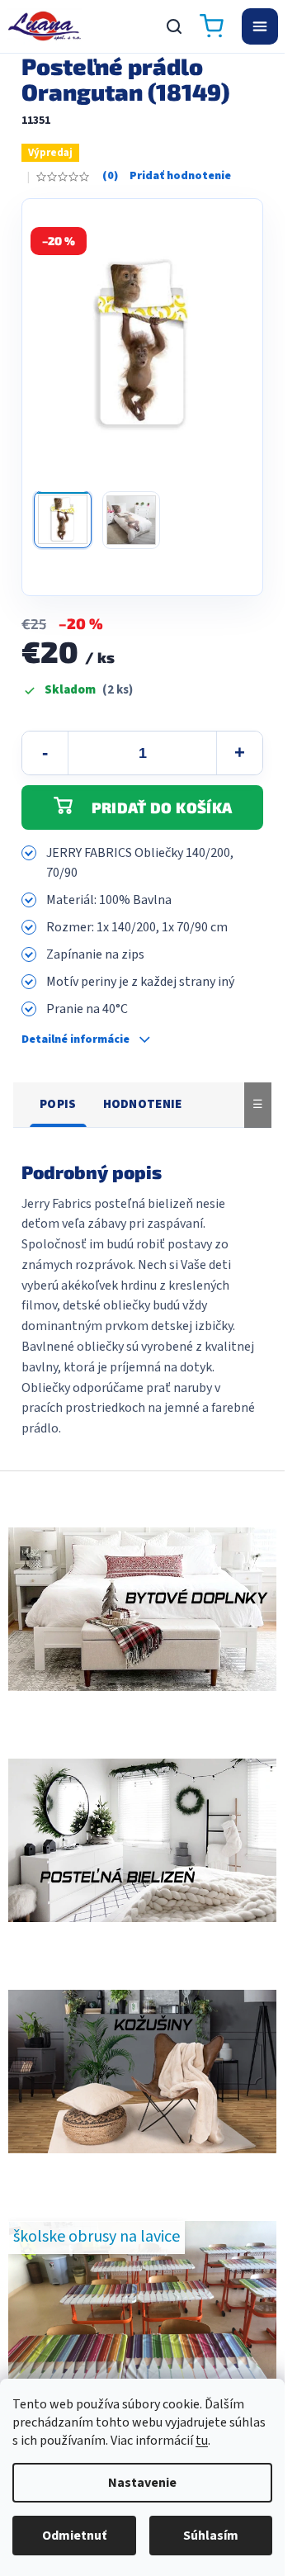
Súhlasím (211, 2536)
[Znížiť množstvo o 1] (45, 753)
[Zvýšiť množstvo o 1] (239, 753)
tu (202, 2441)
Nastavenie (142, 2483)
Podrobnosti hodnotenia (167, 177)
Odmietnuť (74, 2536)
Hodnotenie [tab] (143, 1104)
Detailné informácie (75, 1040)
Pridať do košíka (162, 807)
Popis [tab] (58, 1104)
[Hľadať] (174, 26)
